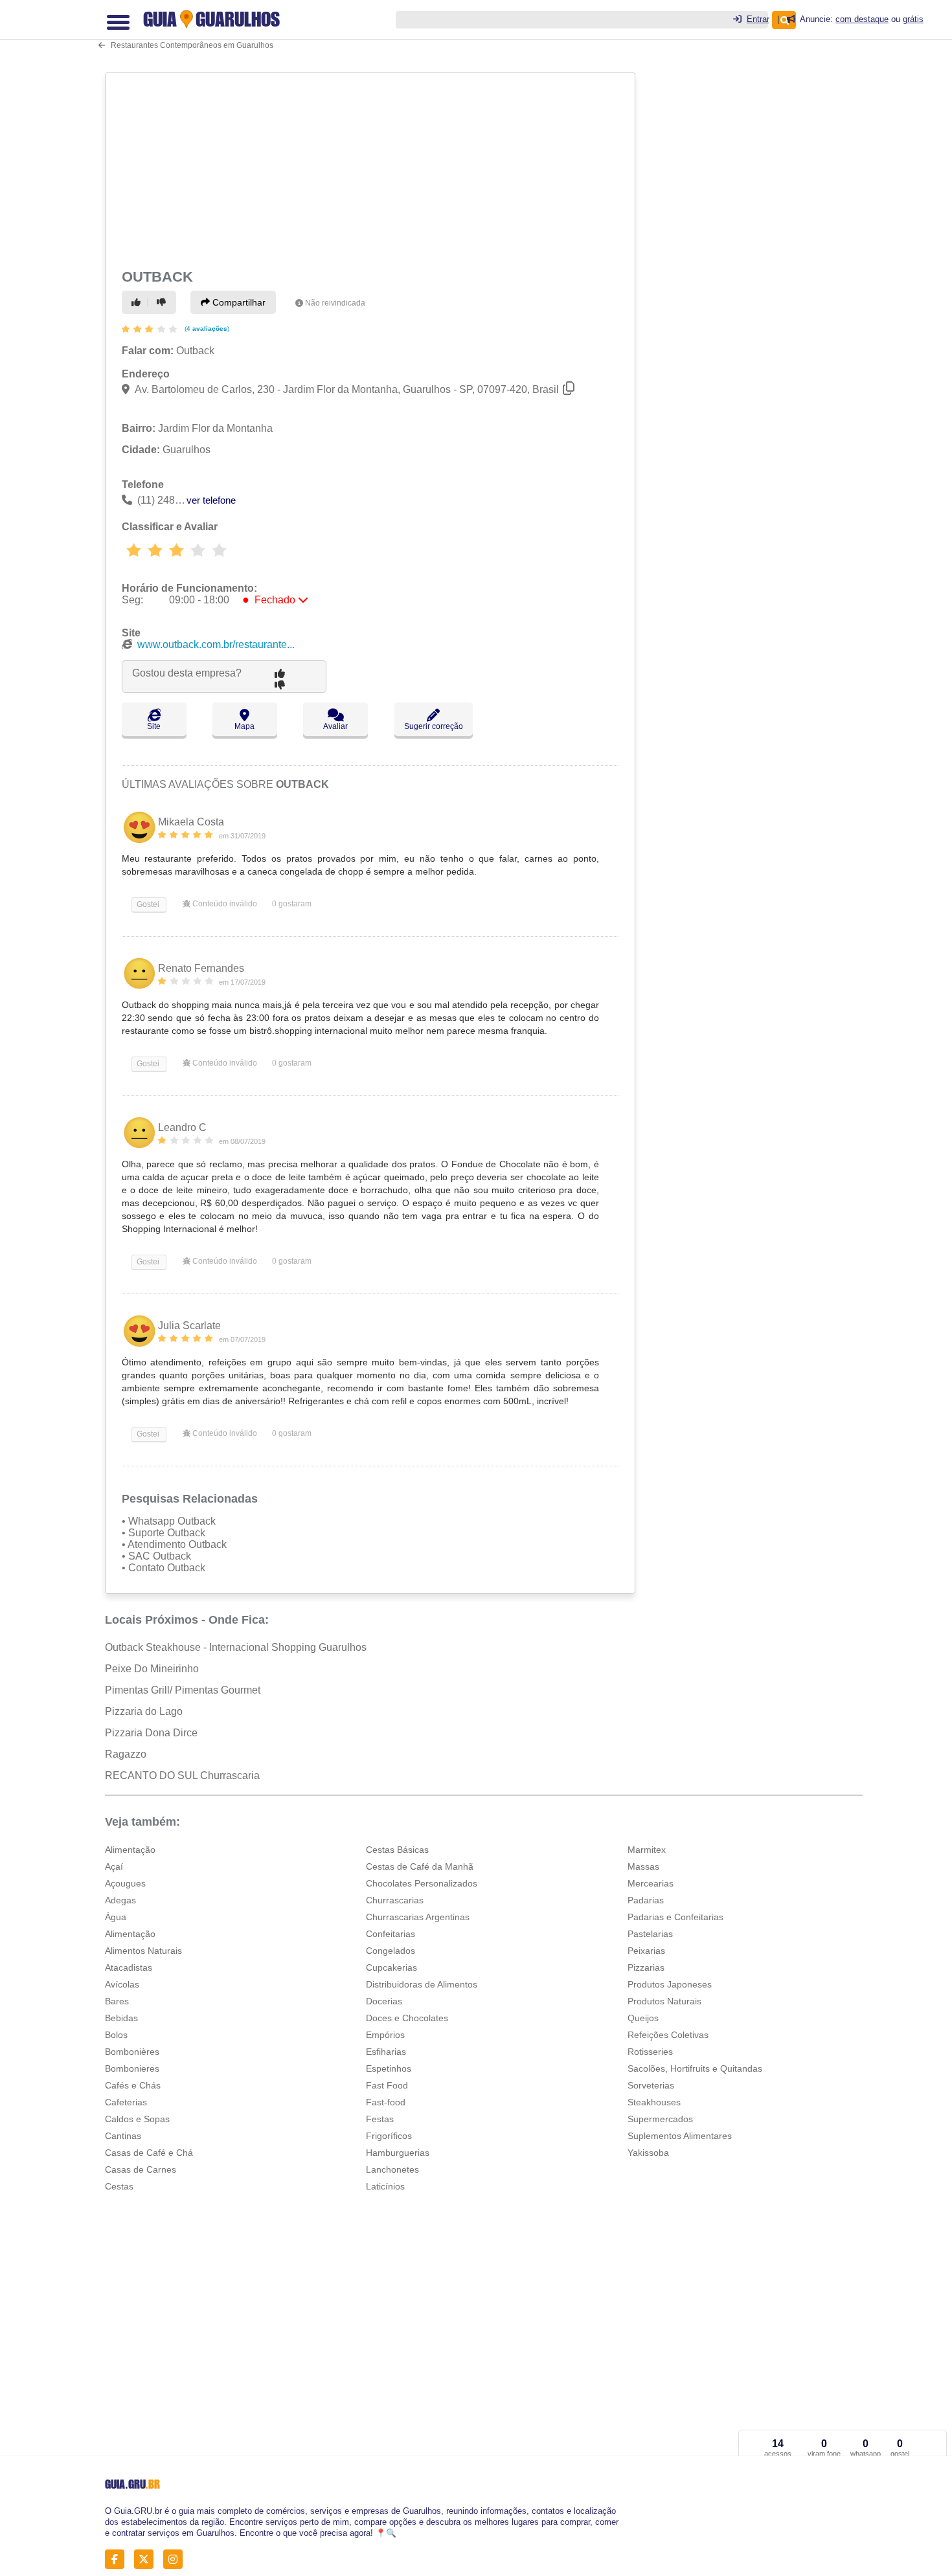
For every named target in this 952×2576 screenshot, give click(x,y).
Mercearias (651, 1883)
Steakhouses (654, 2102)
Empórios (385, 2035)
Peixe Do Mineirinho (152, 1669)
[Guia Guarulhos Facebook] (118, 2559)
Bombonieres (132, 2068)
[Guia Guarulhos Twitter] (147, 2559)
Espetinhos (389, 2068)
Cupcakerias (391, 1967)
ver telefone (211, 500)
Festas (380, 2119)
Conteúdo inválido (224, 904)
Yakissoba (648, 2153)
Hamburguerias (398, 2153)
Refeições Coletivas (668, 2035)
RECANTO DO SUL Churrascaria (182, 1775)
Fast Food (387, 2085)
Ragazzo (126, 1754)
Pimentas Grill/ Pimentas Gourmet (183, 1690)
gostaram (292, 904)
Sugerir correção (434, 726)
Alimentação (130, 1850)
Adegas (120, 1900)
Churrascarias (395, 1900)
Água (116, 1917)
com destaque (862, 19)
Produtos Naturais (664, 2001)
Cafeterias (126, 2102)
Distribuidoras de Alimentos (422, 1984)
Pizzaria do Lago (144, 1711)
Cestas (119, 2186)
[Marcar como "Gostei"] (138, 302)
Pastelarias (650, 1934)
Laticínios (385, 2186)
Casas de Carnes (141, 2169)
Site (154, 726)
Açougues (125, 1883)
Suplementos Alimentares (680, 2136)
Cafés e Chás (133, 2085)
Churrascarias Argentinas (418, 1917)
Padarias (646, 1900)
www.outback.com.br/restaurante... (216, 644)
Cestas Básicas (397, 1850)
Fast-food (386, 2102)
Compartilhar (238, 302)
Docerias (384, 2001)
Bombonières (132, 2052)
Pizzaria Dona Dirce (151, 1733)
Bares (117, 2001)
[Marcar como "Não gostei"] (163, 302)
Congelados (391, 1951)
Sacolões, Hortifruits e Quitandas (695, 2068)
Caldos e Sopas (137, 2119)
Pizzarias (646, 1967)
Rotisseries (650, 2052)
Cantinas (123, 2136)
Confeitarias (391, 1934)
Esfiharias (386, 2052)
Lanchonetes (392, 2169)
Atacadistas (129, 1967)
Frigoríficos (389, 2136)
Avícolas (122, 1984)
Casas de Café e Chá (149, 2153)
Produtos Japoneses (670, 1984)
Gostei (147, 904)
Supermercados (660, 2119)
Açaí (114, 1866)
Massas (643, 1866)
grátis (913, 19)
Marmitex (647, 1850)
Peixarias (646, 1951)
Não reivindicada (335, 303)
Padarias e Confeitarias (675, 1917)
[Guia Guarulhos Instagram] (176, 2559)
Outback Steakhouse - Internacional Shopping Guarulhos (236, 1647)
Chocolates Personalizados (422, 1883)
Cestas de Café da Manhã (420, 1866)
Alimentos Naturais (143, 1951)
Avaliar (335, 726)
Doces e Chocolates (407, 2018)
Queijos (643, 2018)
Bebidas (121, 2018)
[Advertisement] (372, 168)
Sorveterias (651, 2085)
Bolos (116, 2035)
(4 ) (206, 329)
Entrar (758, 19)
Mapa (244, 726)
